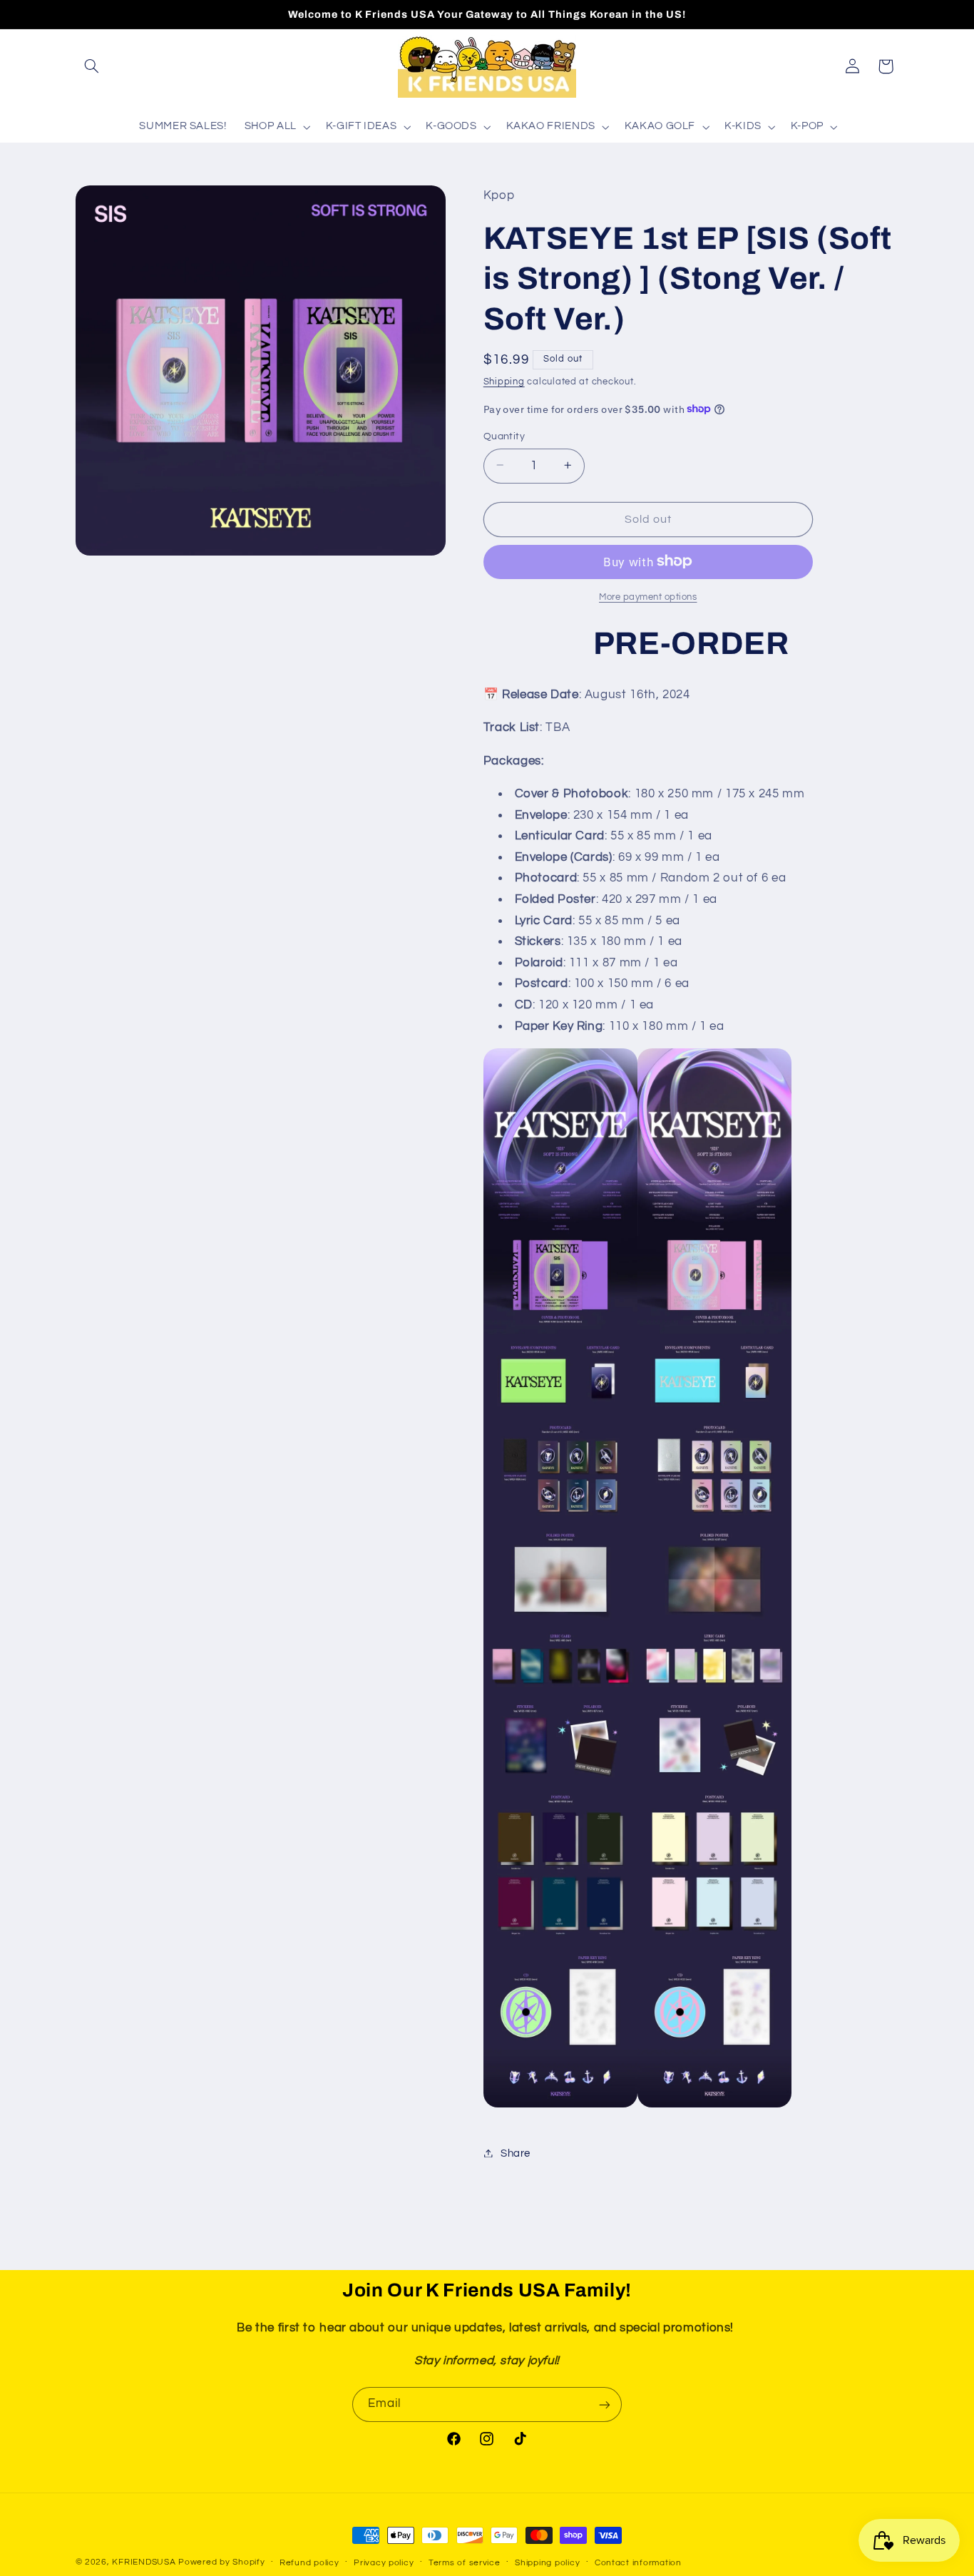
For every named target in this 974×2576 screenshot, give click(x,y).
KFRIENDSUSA (144, 2562)
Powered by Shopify (221, 2562)
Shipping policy (547, 2563)
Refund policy (309, 2563)
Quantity (504, 436)
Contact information (638, 2563)
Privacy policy (384, 2563)
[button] (92, 66)
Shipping (504, 381)
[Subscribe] (605, 2404)
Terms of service (465, 2563)
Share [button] (516, 2153)
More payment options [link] (648, 597)
